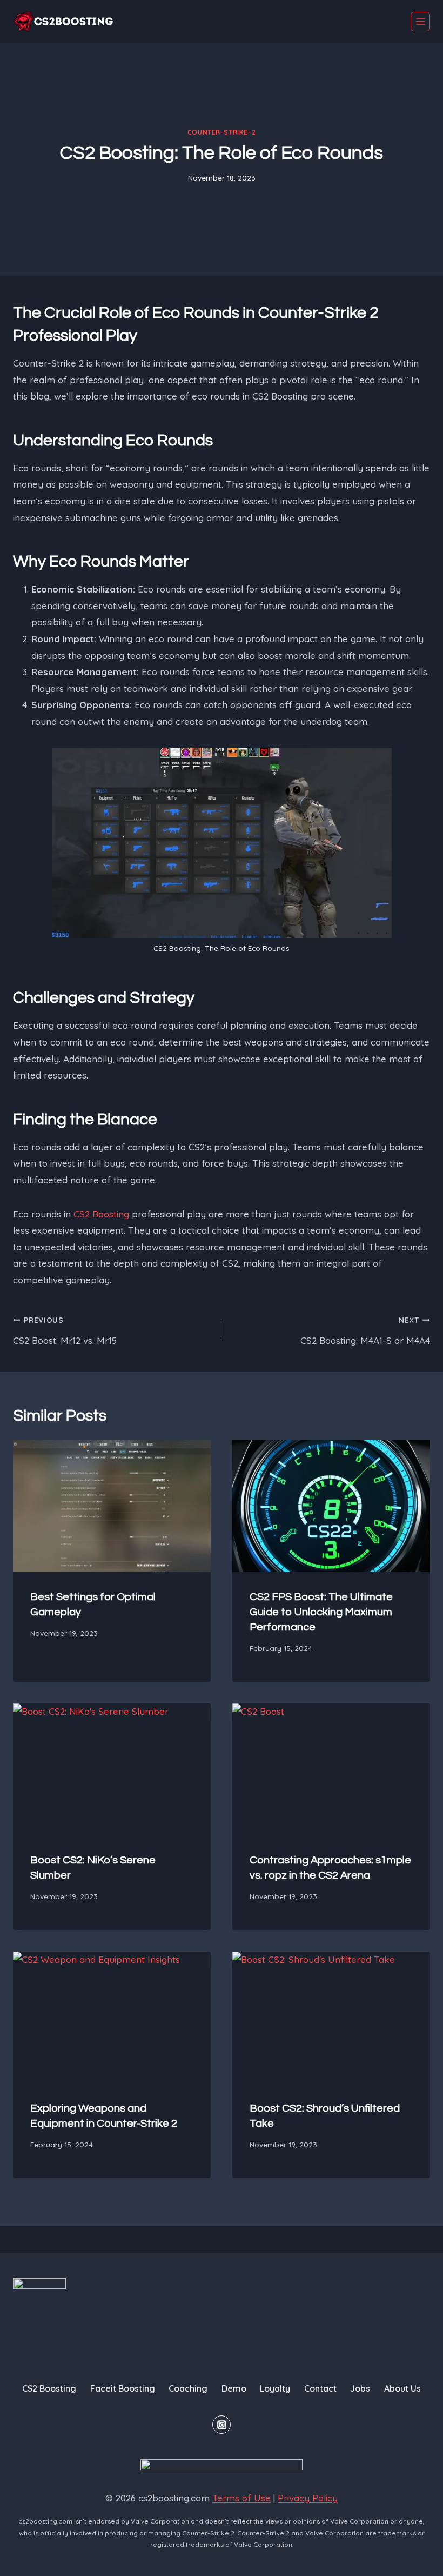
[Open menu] (420, 22)
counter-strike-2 (222, 132)
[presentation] (112, 1506)
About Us (402, 2388)
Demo (234, 2388)
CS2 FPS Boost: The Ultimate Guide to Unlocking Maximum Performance (321, 1612)
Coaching (188, 2388)
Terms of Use (241, 2498)
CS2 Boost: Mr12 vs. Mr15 (65, 1331)
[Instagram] (222, 2425)
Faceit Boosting (123, 2388)
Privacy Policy (308, 2498)
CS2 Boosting (101, 1214)
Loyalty (275, 2388)
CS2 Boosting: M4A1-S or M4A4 (365, 1331)
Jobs (360, 2388)
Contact (320, 2388)
